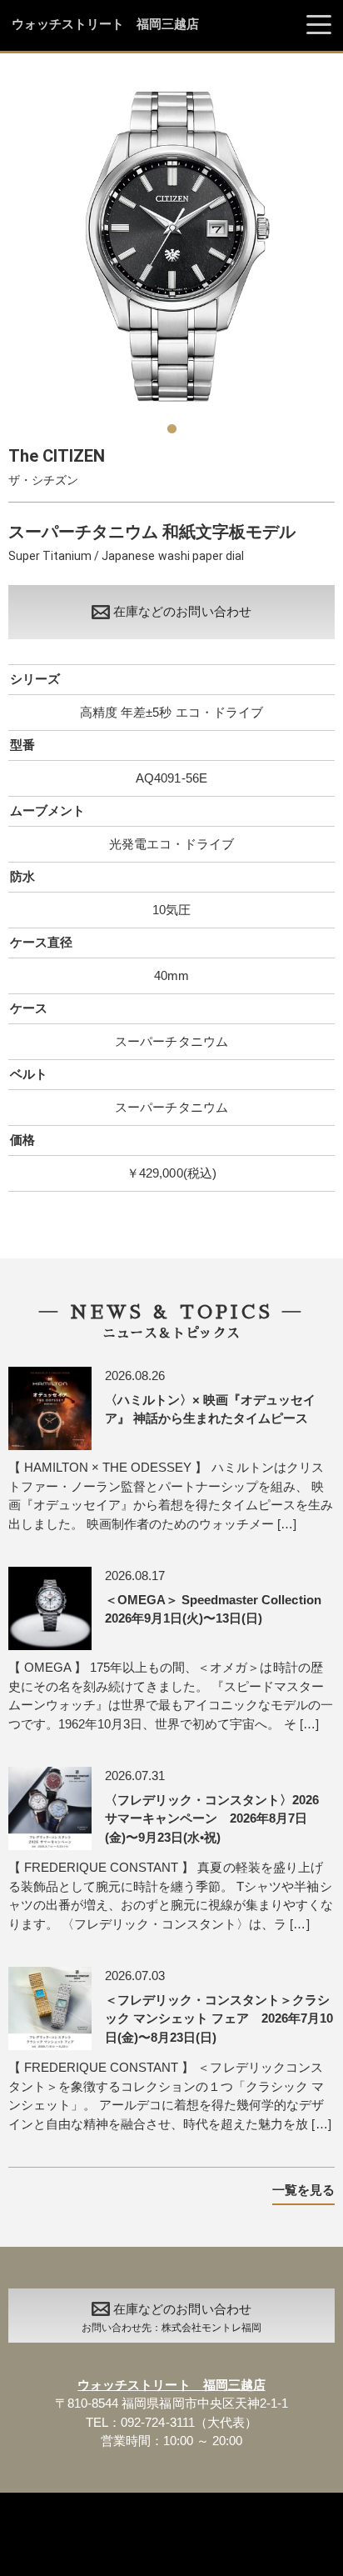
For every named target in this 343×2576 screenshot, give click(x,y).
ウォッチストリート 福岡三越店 (105, 24)
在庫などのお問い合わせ (182, 611)
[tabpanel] (171, 247)
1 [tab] (171, 423)
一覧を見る (303, 2190)
